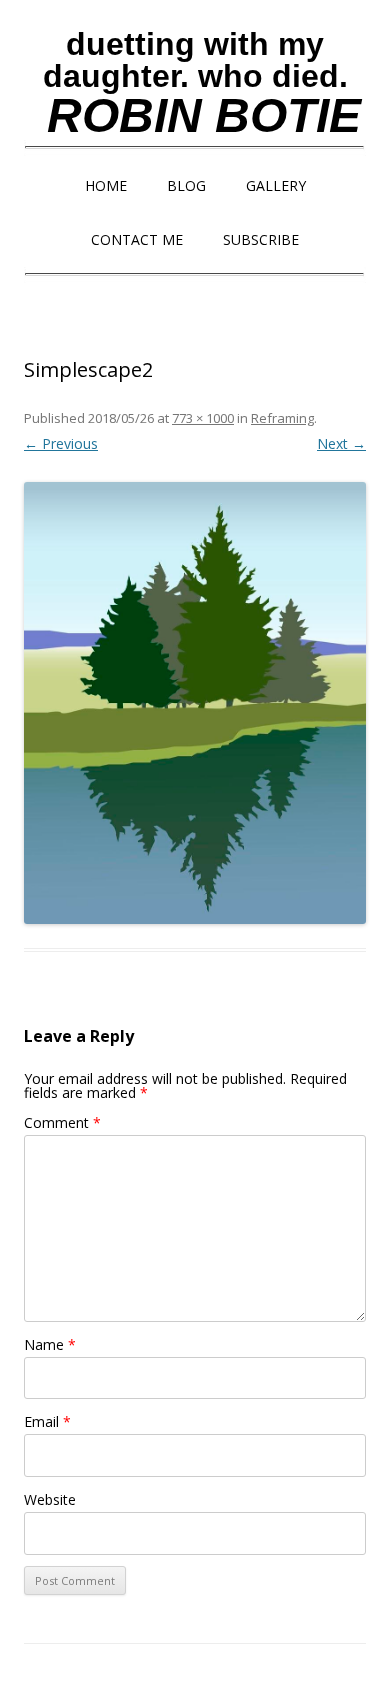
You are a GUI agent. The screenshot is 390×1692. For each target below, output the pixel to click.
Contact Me (137, 239)
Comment (62, 1122)
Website (50, 1499)
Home (106, 185)
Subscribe (261, 239)
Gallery (276, 185)
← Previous (61, 443)
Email (47, 1421)
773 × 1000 (203, 418)
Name (50, 1344)
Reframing (282, 418)
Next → (341, 443)
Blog (186, 185)
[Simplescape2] (195, 703)
